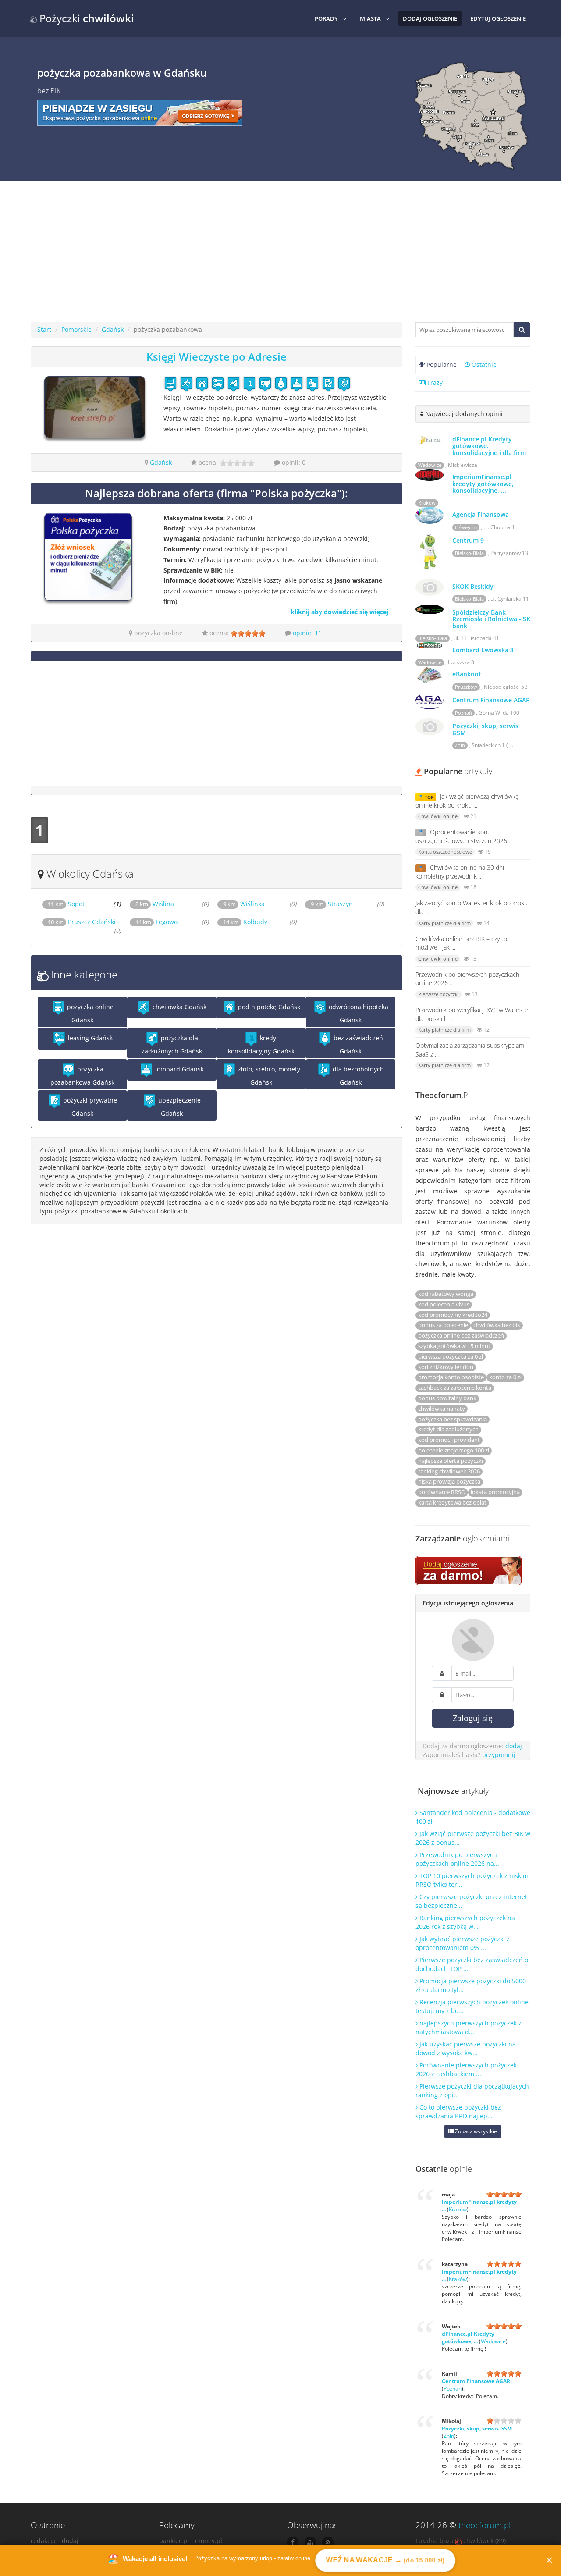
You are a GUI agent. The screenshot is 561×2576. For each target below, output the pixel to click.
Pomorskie (76, 329)
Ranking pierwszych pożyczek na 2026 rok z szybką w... (465, 1922)
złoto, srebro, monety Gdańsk (268, 1076)
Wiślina (153, 904)
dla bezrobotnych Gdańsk (357, 1076)
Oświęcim (466, 527)
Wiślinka (242, 904)
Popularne (441, 365)
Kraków (427, 503)
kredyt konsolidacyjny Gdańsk (261, 1044)
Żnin (460, 745)
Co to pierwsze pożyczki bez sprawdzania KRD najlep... (458, 2112)
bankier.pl (174, 2541)
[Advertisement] (280, 256)
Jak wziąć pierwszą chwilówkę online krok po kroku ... (467, 801)
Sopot (65, 904)
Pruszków (466, 687)
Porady (326, 18)
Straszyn (330, 904)
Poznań (463, 713)
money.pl (209, 2541)
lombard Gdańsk (179, 1069)
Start (44, 329)
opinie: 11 (307, 633)
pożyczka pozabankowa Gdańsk (82, 1076)
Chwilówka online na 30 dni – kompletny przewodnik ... (462, 872)
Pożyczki (85, 18)
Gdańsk (113, 329)
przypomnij (499, 1755)
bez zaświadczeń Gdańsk (357, 1044)
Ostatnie (483, 365)
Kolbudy (244, 922)
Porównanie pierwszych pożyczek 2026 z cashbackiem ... (466, 2069)
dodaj (514, 1746)
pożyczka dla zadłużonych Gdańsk (172, 1044)
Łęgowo (155, 922)
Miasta (370, 18)
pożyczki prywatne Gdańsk (89, 1107)
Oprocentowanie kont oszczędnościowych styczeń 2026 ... (464, 836)
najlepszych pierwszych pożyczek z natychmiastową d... (469, 2027)
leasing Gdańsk (89, 1038)
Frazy (434, 382)
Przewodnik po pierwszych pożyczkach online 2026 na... (457, 1859)
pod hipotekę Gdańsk (268, 1007)
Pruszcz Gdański (80, 922)
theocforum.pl (485, 2525)
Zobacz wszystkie (475, 2131)
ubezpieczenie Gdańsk (179, 1107)
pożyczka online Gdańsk (89, 1013)
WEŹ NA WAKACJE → (385, 2560)
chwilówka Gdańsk (179, 1007)
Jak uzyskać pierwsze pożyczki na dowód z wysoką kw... (466, 2048)
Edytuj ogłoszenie (498, 18)
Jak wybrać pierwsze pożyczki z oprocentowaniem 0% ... (463, 1943)
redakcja (43, 2541)
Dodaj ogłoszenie (430, 18)
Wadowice (430, 465)
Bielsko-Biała (469, 553)
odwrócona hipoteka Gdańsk (358, 1013)
